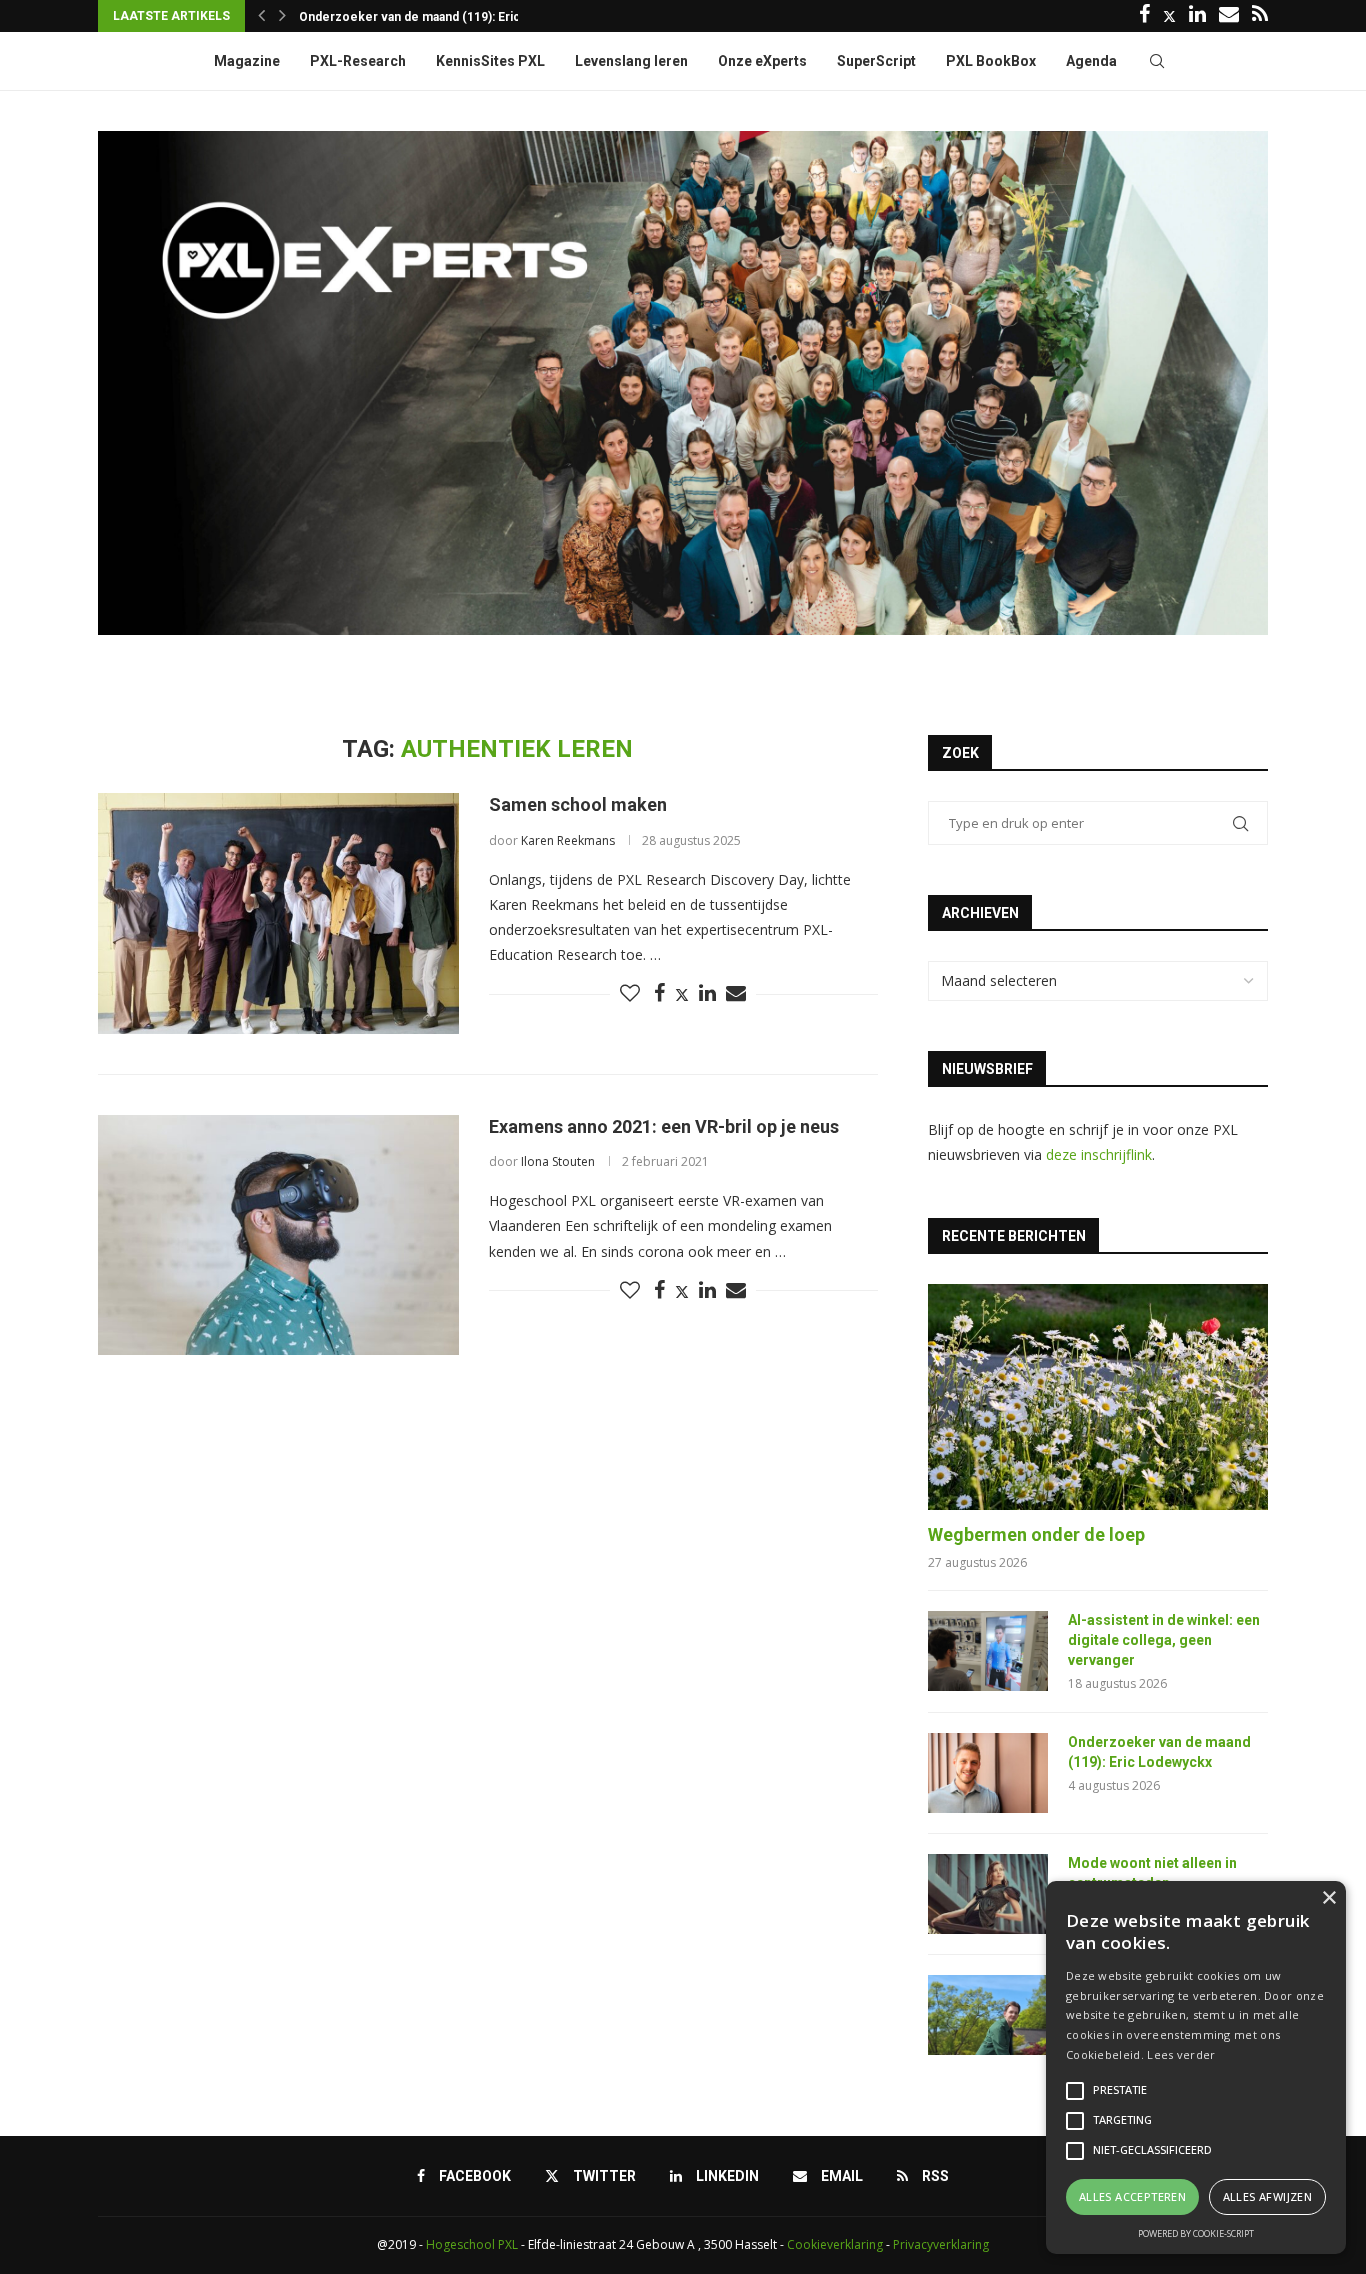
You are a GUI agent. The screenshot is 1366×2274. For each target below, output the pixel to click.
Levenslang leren (631, 61)
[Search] (1157, 61)
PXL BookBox (991, 61)
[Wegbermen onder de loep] (1098, 1397)
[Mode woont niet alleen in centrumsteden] (988, 1894)
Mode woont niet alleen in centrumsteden (420, 18)
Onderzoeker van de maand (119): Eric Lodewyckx (1159, 1752)
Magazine (247, 61)
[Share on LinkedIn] (707, 993)
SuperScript (876, 61)
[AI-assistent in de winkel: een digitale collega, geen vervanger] (988, 1651)
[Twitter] (1169, 16)
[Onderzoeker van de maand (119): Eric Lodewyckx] (988, 1773)
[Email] (1229, 16)
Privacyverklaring (941, 2244)
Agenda (1091, 61)
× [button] (1328, 1898)
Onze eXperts (762, 61)
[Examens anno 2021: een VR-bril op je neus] (278, 1235)
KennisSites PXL (490, 61)
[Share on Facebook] (659, 993)
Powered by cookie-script (1196, 2233)
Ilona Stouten (558, 1161)
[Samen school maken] (278, 913)
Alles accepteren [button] (1132, 2196)
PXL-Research (358, 61)
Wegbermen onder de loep (1036, 1534)
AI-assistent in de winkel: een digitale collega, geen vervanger (1164, 1639)
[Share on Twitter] (682, 994)
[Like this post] (630, 993)
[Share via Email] (736, 993)
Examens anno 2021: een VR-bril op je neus (664, 1126)
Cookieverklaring (835, 2244)
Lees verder (1181, 2054)
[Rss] (1260, 16)
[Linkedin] (1197, 16)
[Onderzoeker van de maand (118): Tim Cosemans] (988, 2015)
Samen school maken (578, 804)
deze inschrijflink (1099, 1154)
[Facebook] (1144, 16)
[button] (261, 16)
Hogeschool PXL (472, 2244)
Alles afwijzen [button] (1268, 2196)
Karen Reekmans (568, 840)
